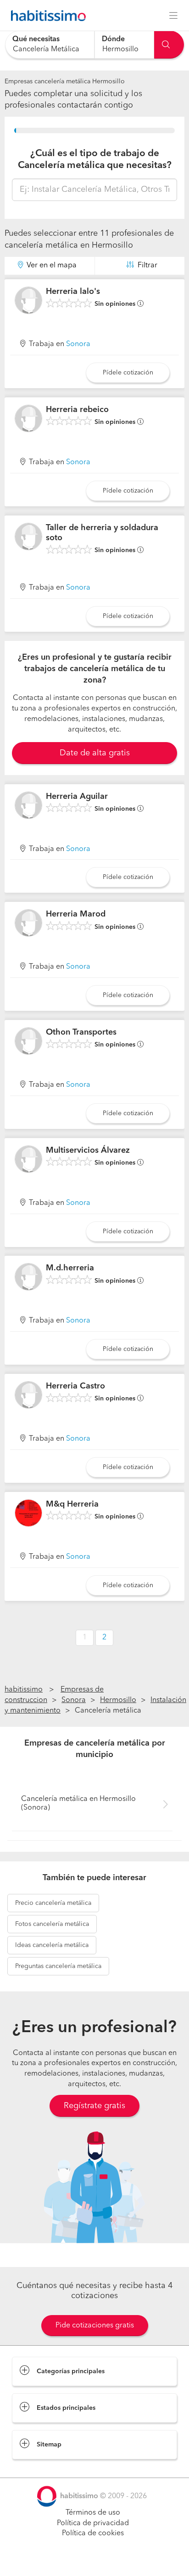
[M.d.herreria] (28, 1277)
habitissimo (24, 1690)
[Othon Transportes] (28, 1041)
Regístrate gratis (94, 2106)
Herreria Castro (75, 1386)
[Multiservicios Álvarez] (28, 1159)
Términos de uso (93, 2513)
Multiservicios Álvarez (88, 1150)
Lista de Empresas (42, 2468)
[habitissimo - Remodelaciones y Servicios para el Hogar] (46, 16)
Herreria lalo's (73, 292)
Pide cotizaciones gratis (95, 2326)
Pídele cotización (128, 373)
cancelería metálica (53, 1903)
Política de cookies (93, 2533)
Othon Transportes (81, 1032)
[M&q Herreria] (28, 1513)
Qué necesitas (36, 39)
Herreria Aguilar (77, 797)
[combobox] (50, 45)
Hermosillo (118, 1700)
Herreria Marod (76, 914)
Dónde (113, 39)
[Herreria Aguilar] (28, 805)
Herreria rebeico (77, 410)
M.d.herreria (70, 1268)
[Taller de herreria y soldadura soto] (28, 537)
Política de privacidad (93, 2523)
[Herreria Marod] (28, 923)
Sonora (78, 344)
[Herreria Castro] (28, 1395)
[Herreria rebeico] (28, 418)
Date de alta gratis (95, 753)
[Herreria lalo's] (28, 300)
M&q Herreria (72, 1504)
